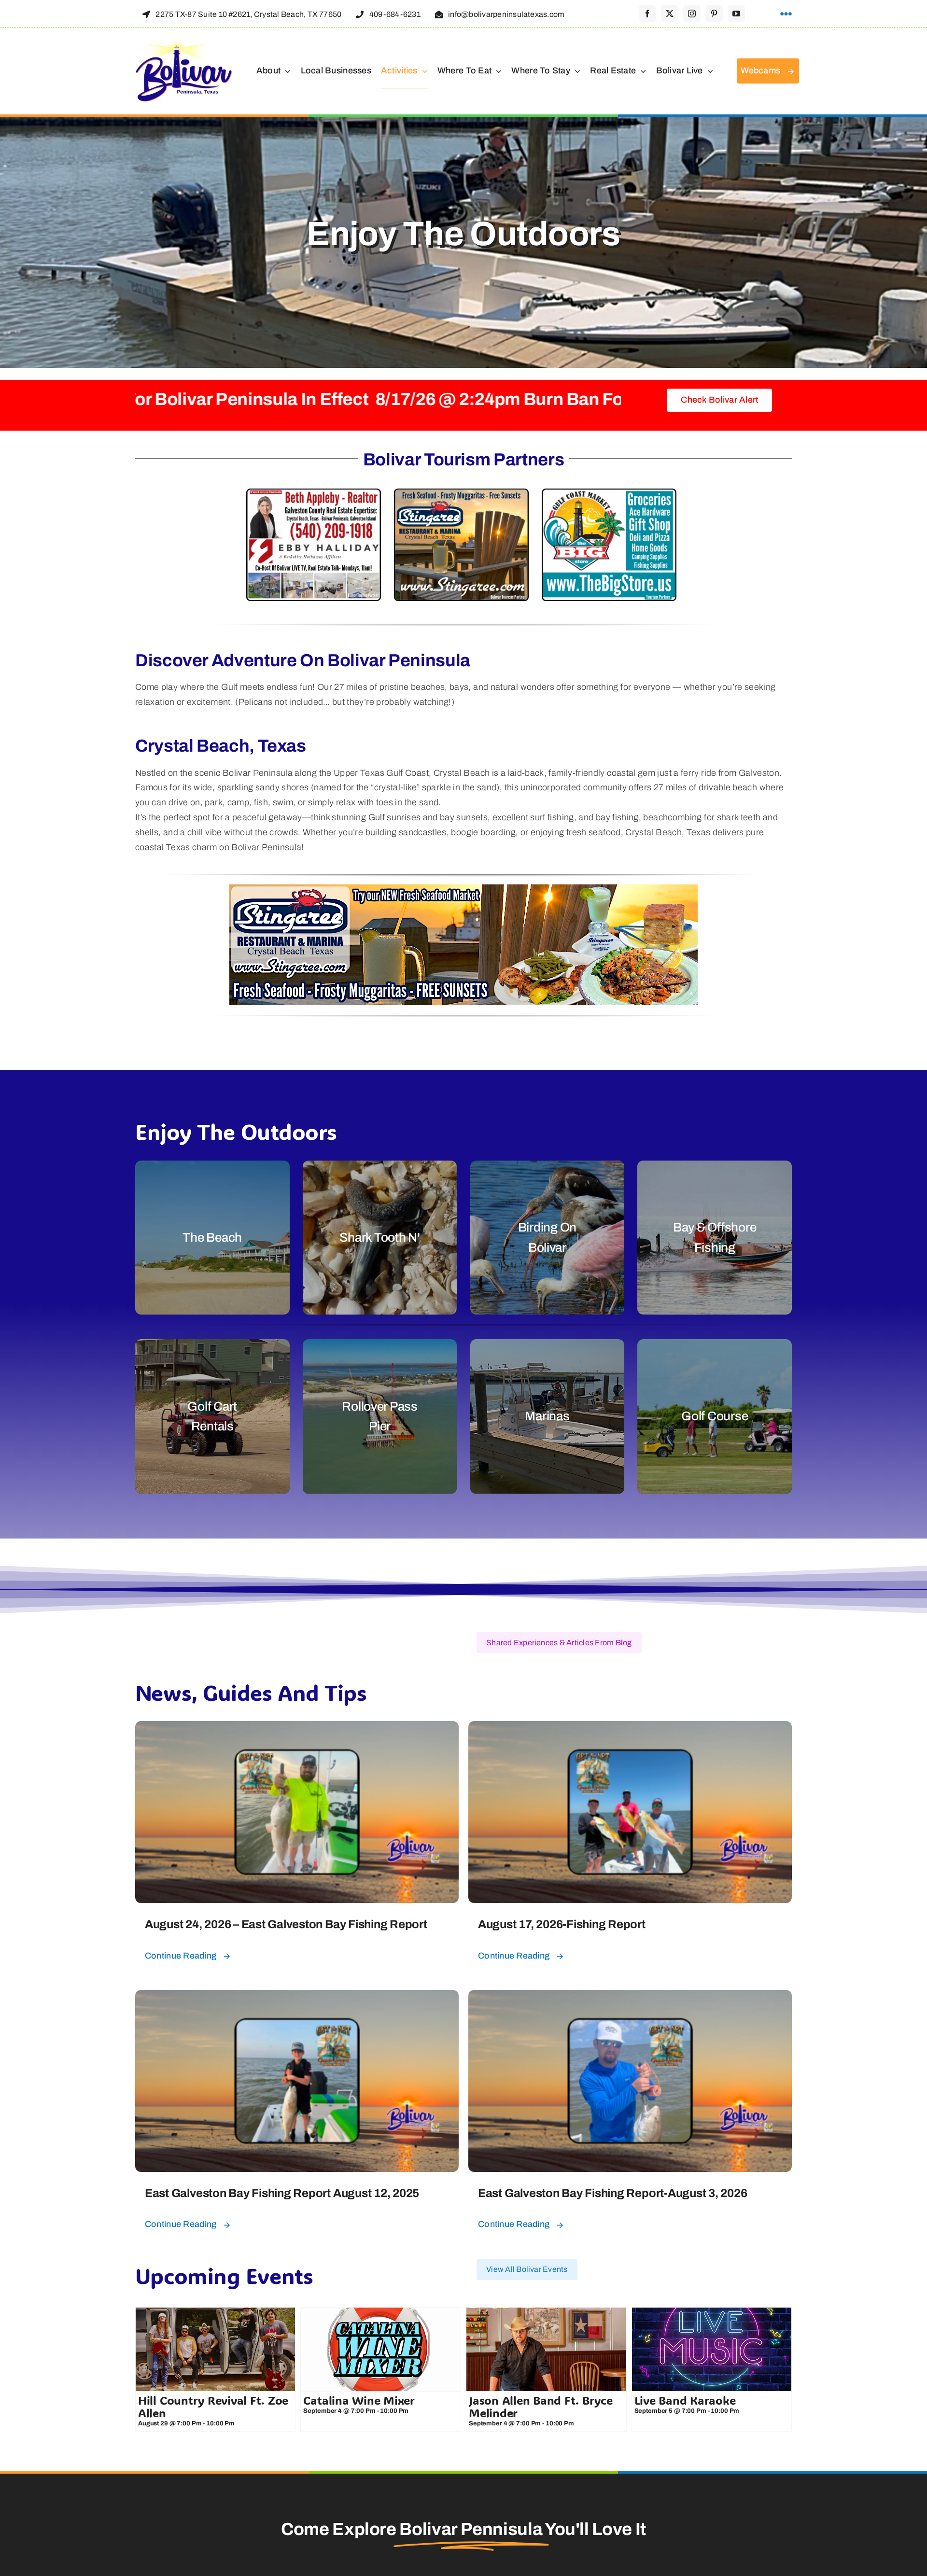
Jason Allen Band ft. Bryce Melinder (541, 2406)
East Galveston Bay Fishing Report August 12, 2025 (282, 2193)
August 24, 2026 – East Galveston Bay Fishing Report (286, 1924)
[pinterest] (714, 14)
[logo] (184, 44)
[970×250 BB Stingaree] (463, 892)
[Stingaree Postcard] (461, 496)
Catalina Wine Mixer (359, 2400)
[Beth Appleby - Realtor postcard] (314, 496)
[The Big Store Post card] (609, 496)
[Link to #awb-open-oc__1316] (786, 14)
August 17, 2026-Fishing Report (562, 1924)
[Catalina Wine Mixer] (381, 2349)
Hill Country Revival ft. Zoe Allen (213, 2406)
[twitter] (670, 14)
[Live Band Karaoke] (712, 2349)
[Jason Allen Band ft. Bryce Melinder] (546, 2349)
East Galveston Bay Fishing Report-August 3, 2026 (612, 2193)
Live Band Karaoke (685, 2400)
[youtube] (736, 14)
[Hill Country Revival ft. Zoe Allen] (216, 2349)
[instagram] (692, 14)
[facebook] (647, 14)
